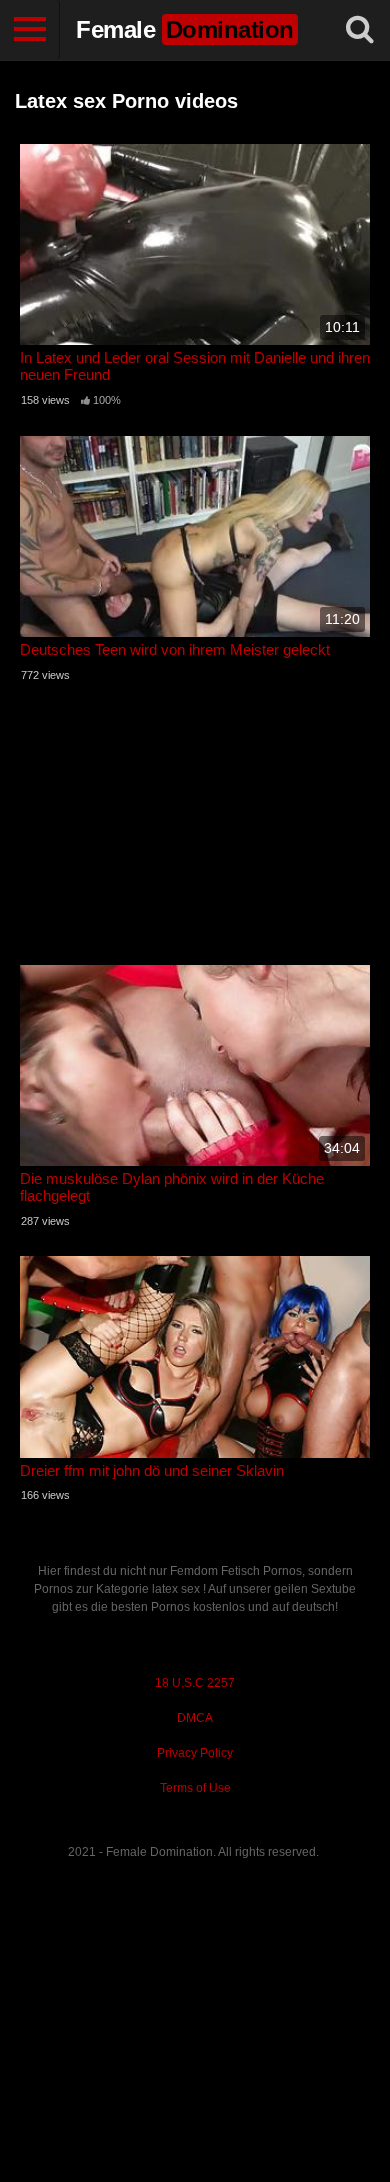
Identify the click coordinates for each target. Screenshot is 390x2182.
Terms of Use (195, 1788)
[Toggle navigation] (30, 30)
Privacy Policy (195, 1753)
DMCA (195, 1718)
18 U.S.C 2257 (195, 1683)
